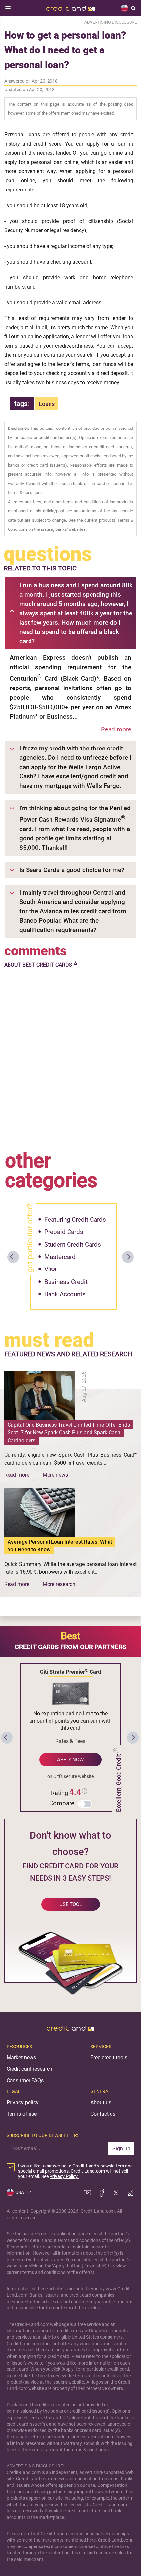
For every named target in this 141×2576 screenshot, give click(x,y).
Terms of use (22, 2114)
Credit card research (30, 2069)
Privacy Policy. (64, 2176)
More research (59, 1584)
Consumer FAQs (25, 2080)
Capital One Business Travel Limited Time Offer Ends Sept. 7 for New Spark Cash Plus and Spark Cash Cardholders (69, 1433)
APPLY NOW (70, 1760)
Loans (47, 404)
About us (101, 2102)
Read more (116, 729)
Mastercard (60, 1257)
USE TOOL (71, 1904)
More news (55, 1475)
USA (20, 2192)
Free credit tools (109, 2057)
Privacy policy (23, 2102)
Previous (13, 1257)
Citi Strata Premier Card (70, 1671)
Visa (50, 1269)
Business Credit (66, 1282)
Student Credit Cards (73, 1244)
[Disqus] (70, 1058)
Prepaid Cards (64, 1232)
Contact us (103, 2114)
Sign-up (121, 2149)
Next (128, 1257)
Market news (21, 2057)
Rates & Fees (70, 1741)
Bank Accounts (65, 1294)
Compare (62, 1803)
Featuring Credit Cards (75, 1219)
